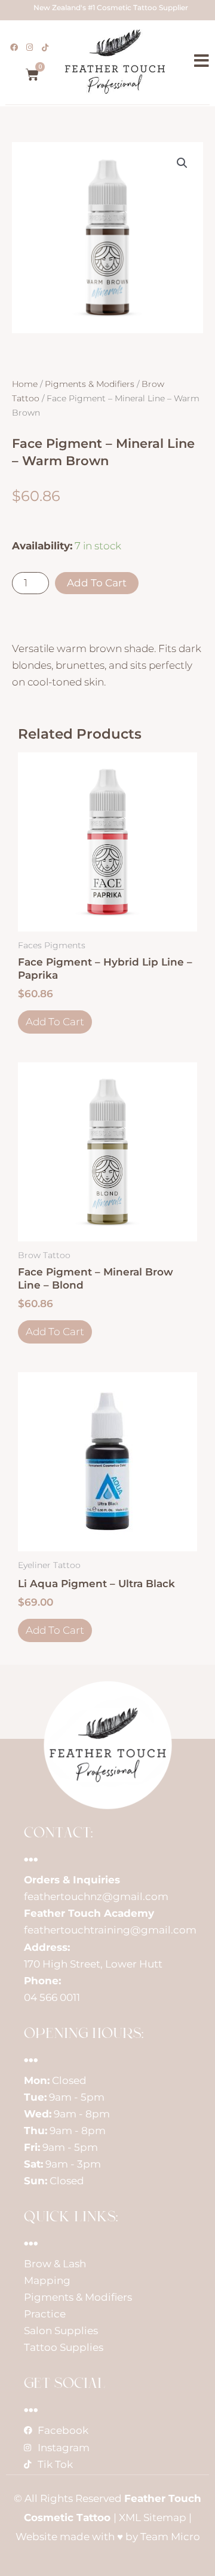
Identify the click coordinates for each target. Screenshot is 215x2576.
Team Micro (170, 2537)
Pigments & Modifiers (90, 384)
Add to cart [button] (55, 1022)
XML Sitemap (153, 2517)
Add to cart (97, 583)
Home (25, 384)
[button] (182, 163)
